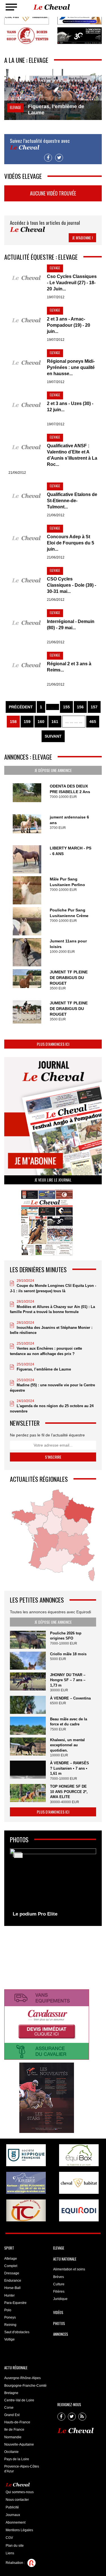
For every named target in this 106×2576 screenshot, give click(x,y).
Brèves (59, 2277)
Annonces (61, 2334)
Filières (59, 2292)
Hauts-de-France (17, 2422)
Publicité (12, 2507)
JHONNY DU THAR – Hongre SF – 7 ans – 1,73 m (68, 1680)
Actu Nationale (65, 2259)
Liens (10, 2553)
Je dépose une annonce (53, 770)
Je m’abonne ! (82, 238)
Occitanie (11, 2452)
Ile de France (14, 2430)
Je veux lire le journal (53, 1180)
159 (27, 722)
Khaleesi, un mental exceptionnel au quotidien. (67, 1745)
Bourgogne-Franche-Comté (25, 2386)
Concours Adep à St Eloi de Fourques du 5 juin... (71, 543)
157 (94, 707)
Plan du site (15, 2546)
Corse (9, 2408)
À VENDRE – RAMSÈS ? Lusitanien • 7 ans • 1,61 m (70, 1768)
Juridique (60, 2299)
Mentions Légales (19, 2530)
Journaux (13, 2515)
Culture (59, 2284)
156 (80, 707)
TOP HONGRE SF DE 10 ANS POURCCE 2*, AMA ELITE (69, 1792)
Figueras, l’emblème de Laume (44, 1369)
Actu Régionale (16, 2368)
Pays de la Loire (17, 2459)
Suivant (53, 736)
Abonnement (16, 2522)
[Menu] (11, 7)
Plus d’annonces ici (53, 1044)
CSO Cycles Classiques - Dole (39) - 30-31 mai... (72, 585)
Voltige (9, 2339)
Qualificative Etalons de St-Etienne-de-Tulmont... (72, 501)
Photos (59, 2323)
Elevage (59, 2248)
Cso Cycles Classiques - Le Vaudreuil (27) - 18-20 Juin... (72, 283)
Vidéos (58, 2312)
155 (66, 707)
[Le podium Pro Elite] (53, 1884)
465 (93, 722)
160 (41, 722)
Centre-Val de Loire (19, 2400)
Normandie (13, 2437)
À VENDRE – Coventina (70, 1698)
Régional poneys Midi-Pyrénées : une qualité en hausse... (71, 367)
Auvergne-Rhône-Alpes (22, 2378)
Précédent (21, 707)
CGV (9, 2538)
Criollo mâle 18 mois (68, 1654)
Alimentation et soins (69, 2269)
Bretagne (11, 2393)
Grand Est (12, 2415)
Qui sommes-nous (20, 2492)
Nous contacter (17, 2500)
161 (55, 722)
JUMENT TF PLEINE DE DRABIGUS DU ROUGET (69, 978)
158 (13, 722)
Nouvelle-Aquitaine (19, 2444)
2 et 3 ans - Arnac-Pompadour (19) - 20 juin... (69, 325)
